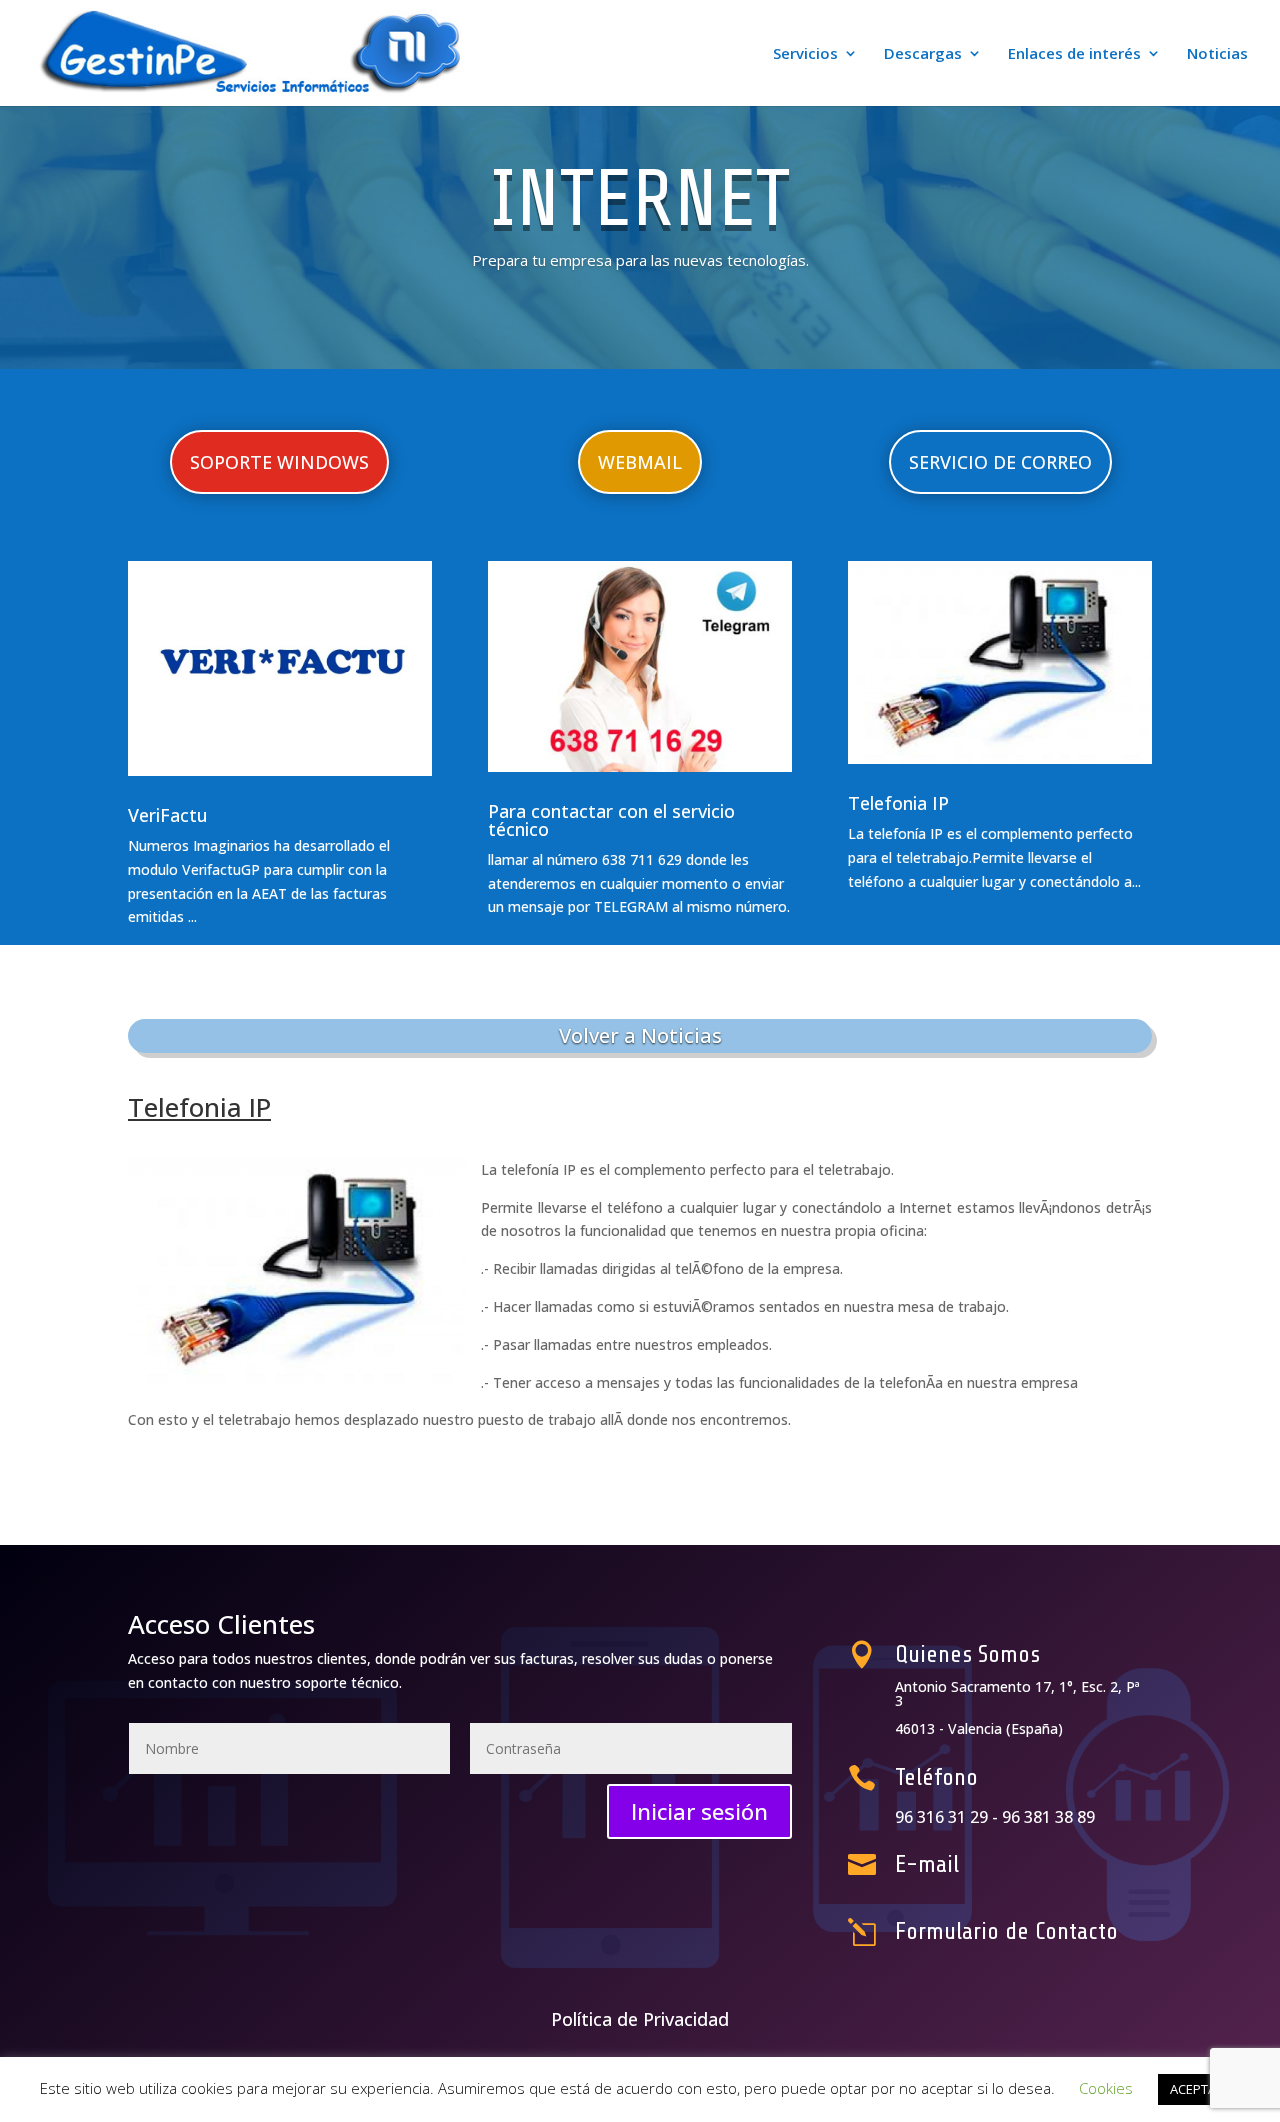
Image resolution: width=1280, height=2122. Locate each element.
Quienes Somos (967, 1654)
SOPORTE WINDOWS (279, 462)
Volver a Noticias (640, 1035)
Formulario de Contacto (1006, 1931)
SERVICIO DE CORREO (1000, 462)
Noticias (1217, 54)
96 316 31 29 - (948, 1817)
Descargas (923, 54)
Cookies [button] (1106, 2088)
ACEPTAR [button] (1197, 2089)
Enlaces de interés (1074, 54)
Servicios (805, 54)
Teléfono (936, 1777)
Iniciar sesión (699, 1811)
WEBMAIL (640, 462)
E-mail (927, 1864)
